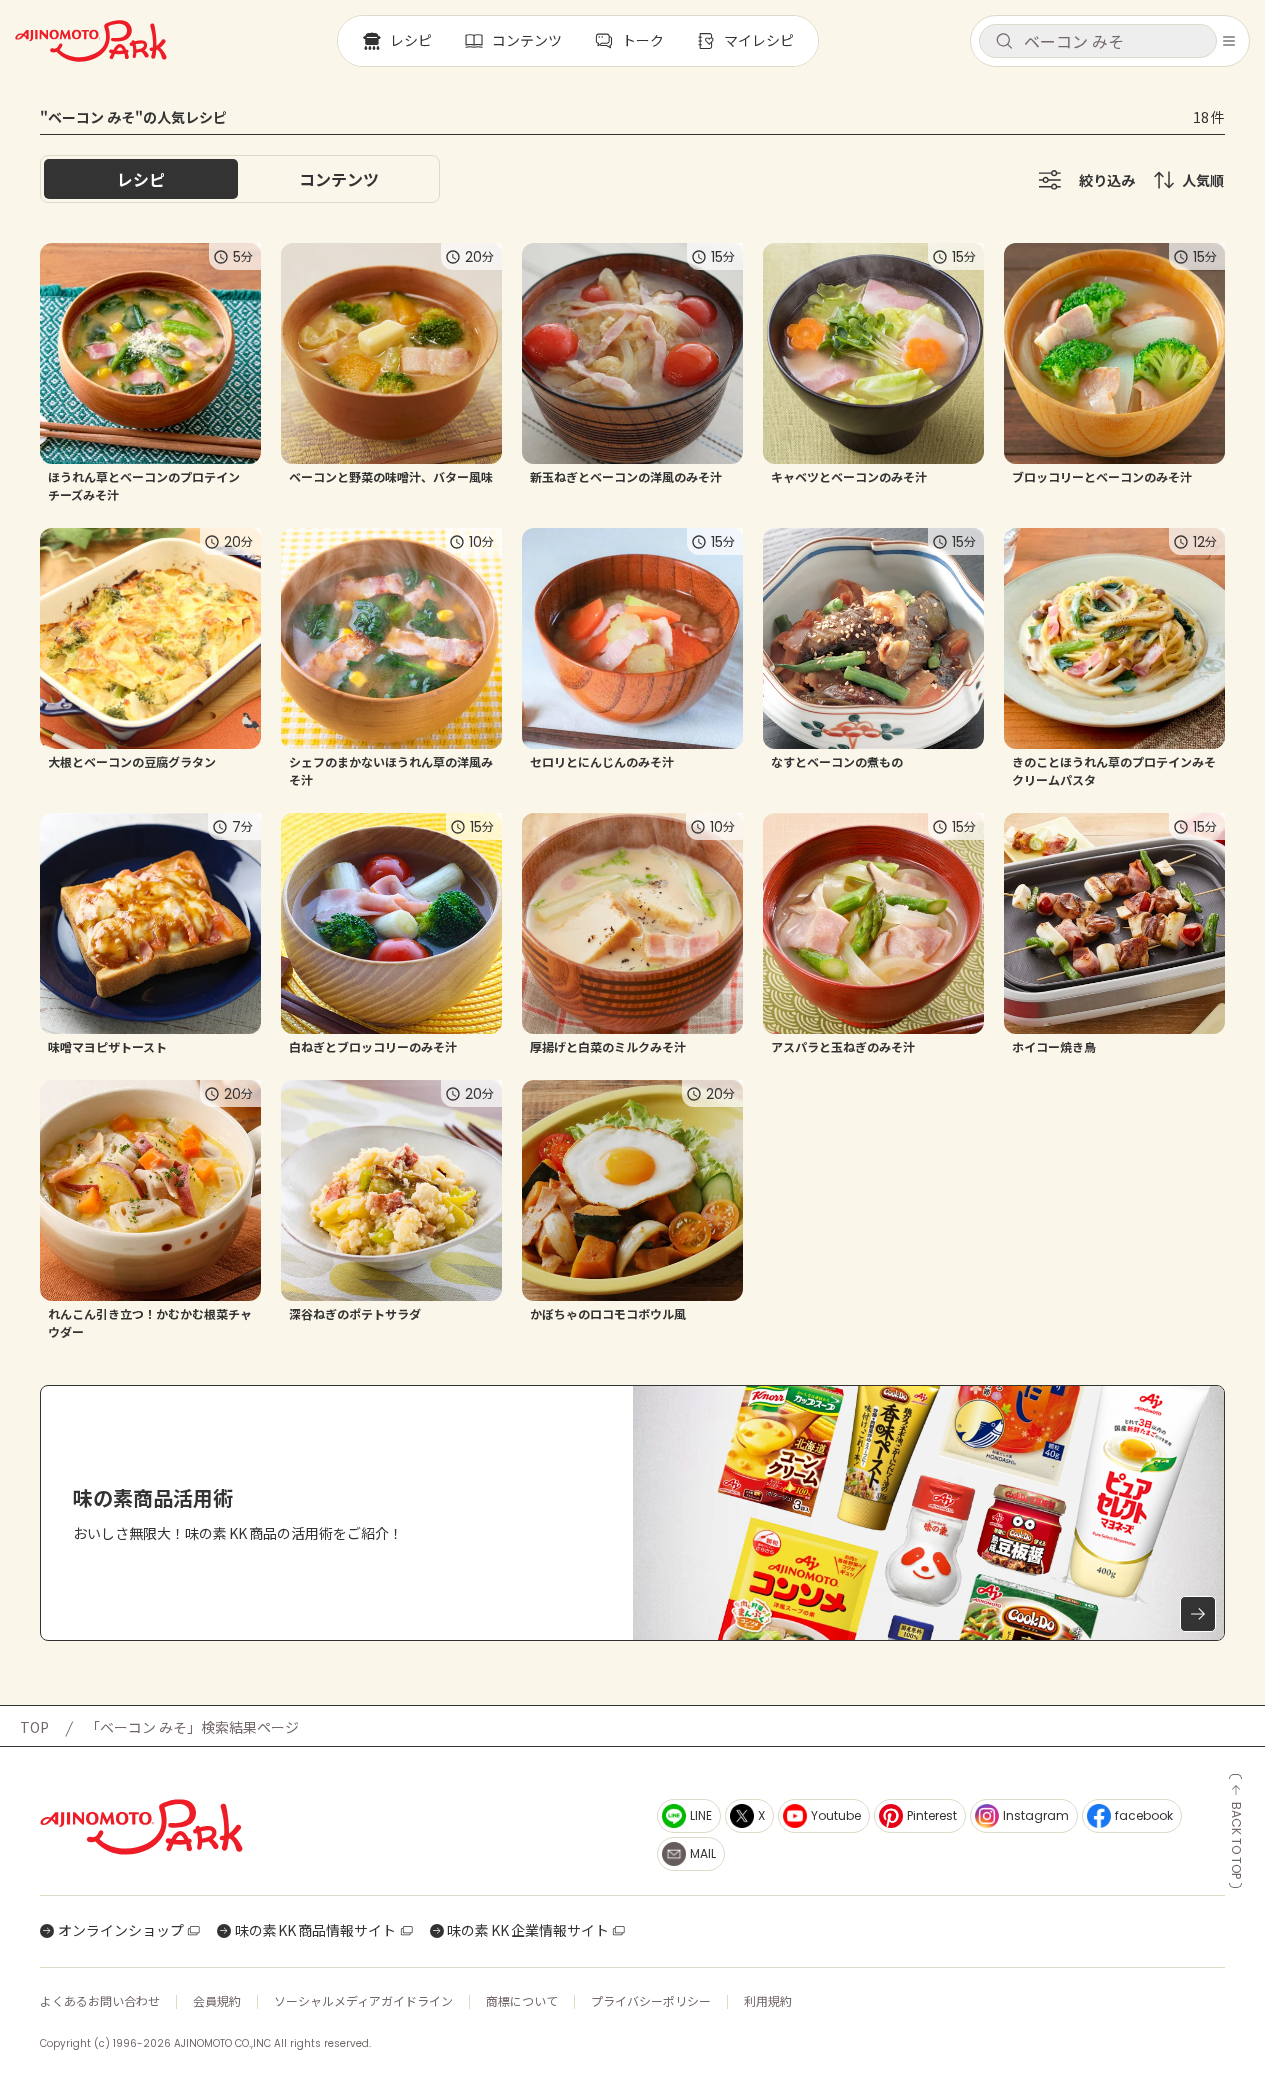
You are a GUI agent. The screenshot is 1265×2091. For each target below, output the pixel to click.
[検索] (1004, 42)
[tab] (339, 179)
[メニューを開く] (1229, 41)
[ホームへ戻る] (91, 41)
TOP (34, 1727)
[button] (1098, 41)
